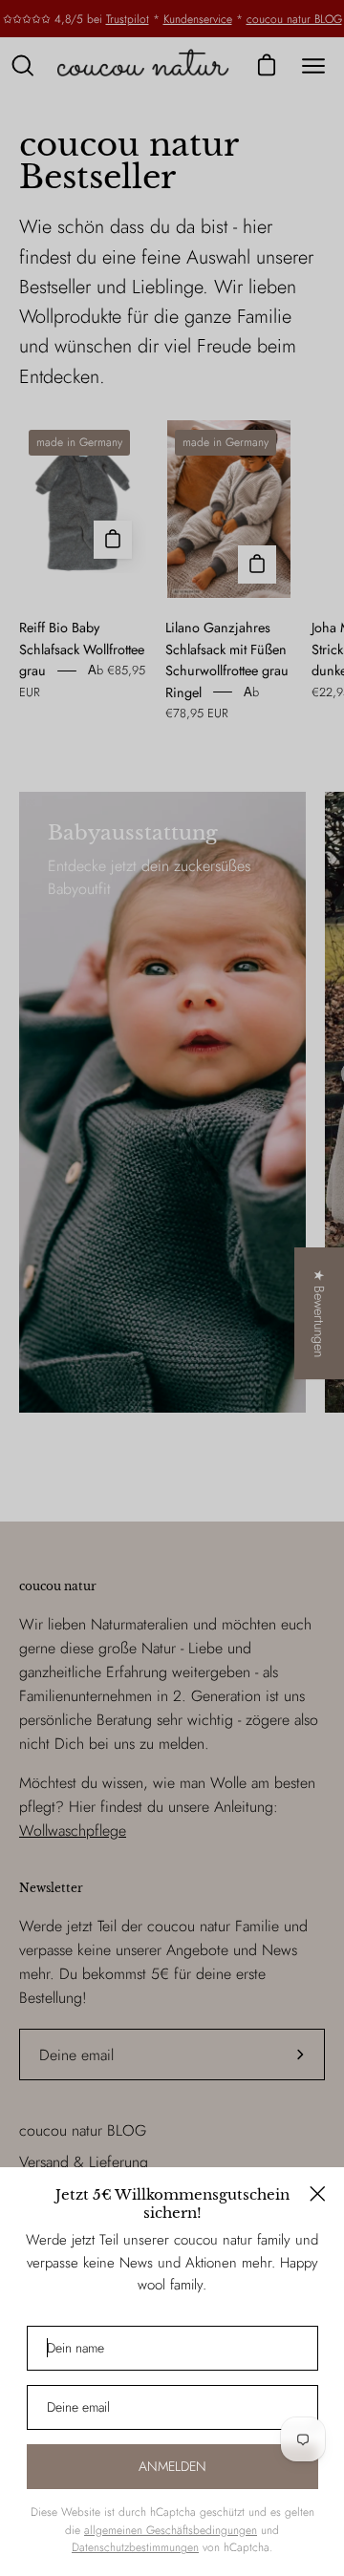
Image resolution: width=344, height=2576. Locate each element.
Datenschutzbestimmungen (135, 2547)
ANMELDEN (172, 2466)
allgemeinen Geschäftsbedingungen (171, 2530)
